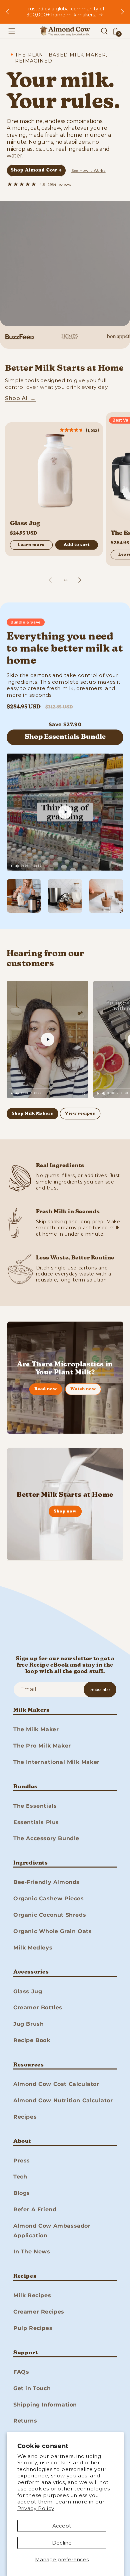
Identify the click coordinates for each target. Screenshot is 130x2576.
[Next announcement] (123, 12)
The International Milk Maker (56, 1762)
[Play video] (65, 812)
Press (22, 2161)
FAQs (21, 2372)
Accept (62, 2526)
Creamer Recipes (39, 2312)
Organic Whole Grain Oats (52, 1931)
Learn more (31, 545)
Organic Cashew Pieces (49, 1898)
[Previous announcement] (7, 12)
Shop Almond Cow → (36, 170)
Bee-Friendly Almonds (46, 1882)
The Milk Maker (36, 1729)
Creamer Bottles (38, 2007)
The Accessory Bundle (46, 1838)
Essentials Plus (36, 1822)
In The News (32, 2252)
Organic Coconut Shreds (50, 1915)
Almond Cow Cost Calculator (56, 2084)
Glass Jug (25, 524)
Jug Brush (28, 2024)
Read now (46, 1389)
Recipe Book (32, 2040)
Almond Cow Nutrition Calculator (63, 2100)
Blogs (22, 2193)
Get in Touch (32, 2388)
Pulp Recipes (33, 2328)
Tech (20, 2177)
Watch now (83, 1389)
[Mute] (17, 866)
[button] (12, 31)
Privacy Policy (36, 2508)
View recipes (80, 1114)
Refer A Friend (35, 2209)
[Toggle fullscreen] (119, 866)
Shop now (65, 1511)
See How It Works (88, 171)
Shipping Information (45, 2405)
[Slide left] (50, 580)
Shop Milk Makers (32, 1114)
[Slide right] (80, 580)
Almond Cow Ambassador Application (52, 2231)
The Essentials (35, 1806)
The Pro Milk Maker (42, 1746)
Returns (25, 2421)
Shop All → (20, 398)
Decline (62, 2543)
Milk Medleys (33, 1948)
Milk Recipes (32, 2295)
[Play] (11, 866)
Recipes (25, 2117)
